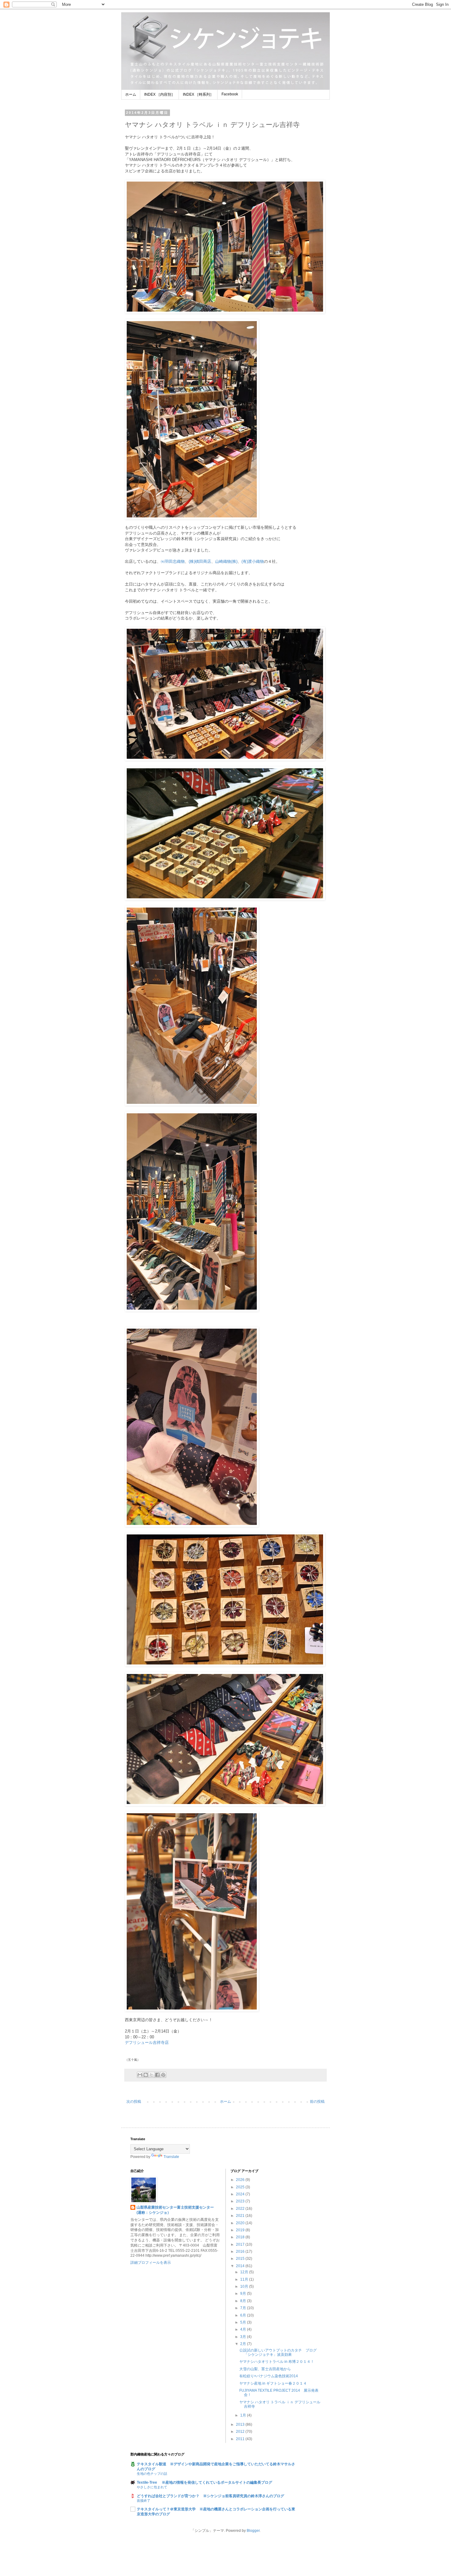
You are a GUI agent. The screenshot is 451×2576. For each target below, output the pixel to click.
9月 (244, 2294)
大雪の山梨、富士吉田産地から (265, 2369)
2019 (241, 2230)
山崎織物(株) (226, 561)
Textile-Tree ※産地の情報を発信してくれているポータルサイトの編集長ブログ (204, 2482)
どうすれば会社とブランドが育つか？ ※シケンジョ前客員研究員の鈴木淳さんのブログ (210, 2496)
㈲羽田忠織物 (173, 561)
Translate (171, 2157)
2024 (241, 2194)
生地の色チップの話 (152, 2474)
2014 (241, 2266)
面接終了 (144, 2501)
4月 (244, 2329)
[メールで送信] (140, 2075)
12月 (245, 2272)
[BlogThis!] (146, 2075)
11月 (245, 2279)
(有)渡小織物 (253, 561)
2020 (241, 2223)
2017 (241, 2244)
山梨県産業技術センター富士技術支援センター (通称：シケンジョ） (179, 2210)
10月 (245, 2286)
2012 (241, 2432)
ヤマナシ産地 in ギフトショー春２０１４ (273, 2383)
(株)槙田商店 (200, 561)
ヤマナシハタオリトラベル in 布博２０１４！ (277, 2362)
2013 (241, 2424)
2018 (241, 2237)
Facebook (230, 94)
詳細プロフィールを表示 (151, 2263)
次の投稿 (134, 2102)
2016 (241, 2252)
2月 (244, 2344)
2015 (241, 2259)
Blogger (253, 2531)
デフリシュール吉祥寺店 (147, 2042)
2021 (241, 2216)
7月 (244, 2308)
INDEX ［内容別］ (160, 94)
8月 (244, 2301)
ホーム (131, 94)
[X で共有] (152, 2075)
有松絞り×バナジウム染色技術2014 (269, 2376)
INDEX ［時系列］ (198, 94)
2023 (241, 2201)
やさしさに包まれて (152, 2487)
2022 (241, 2209)
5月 (244, 2322)
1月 (244, 2415)
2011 (241, 2439)
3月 (244, 2337)
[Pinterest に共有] (163, 2075)
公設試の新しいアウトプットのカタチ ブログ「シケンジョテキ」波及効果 (278, 2352)
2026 (241, 2180)
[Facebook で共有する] (157, 2075)
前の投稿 (317, 2102)
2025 (241, 2187)
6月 (244, 2315)
